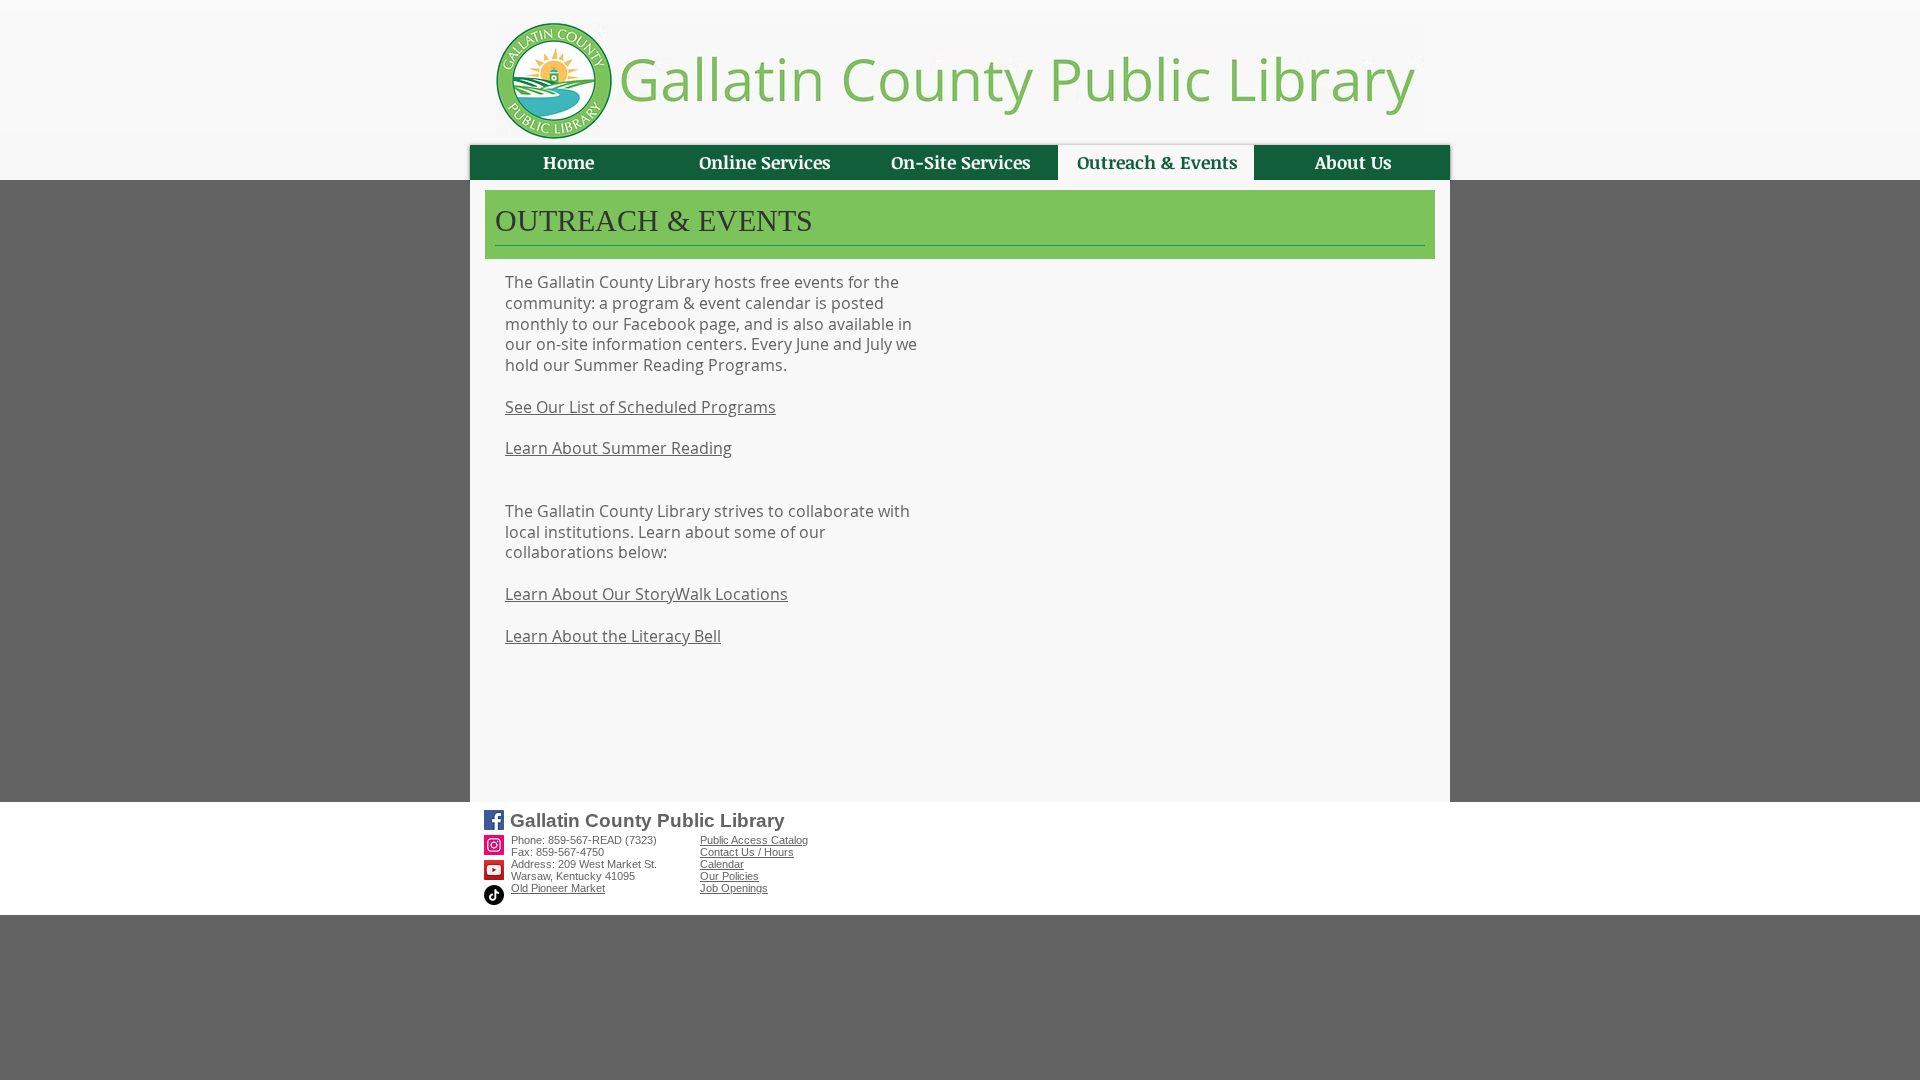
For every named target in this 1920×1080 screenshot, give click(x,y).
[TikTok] (494, 895)
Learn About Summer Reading (618, 448)
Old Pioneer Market (558, 888)
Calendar (722, 864)
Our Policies (729, 876)
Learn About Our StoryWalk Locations (646, 594)
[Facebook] (494, 820)
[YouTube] (494, 870)
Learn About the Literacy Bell (613, 636)
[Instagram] (494, 845)
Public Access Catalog (754, 840)
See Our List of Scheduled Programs (640, 407)
